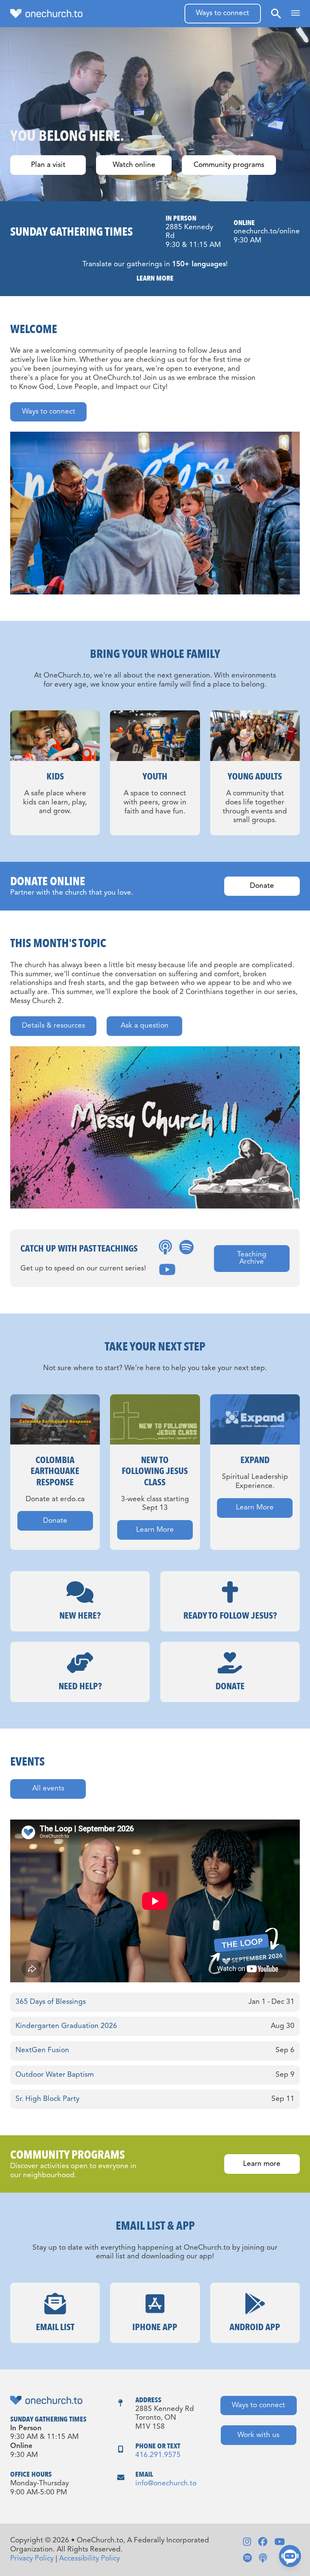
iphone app (155, 2327)
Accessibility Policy (89, 2559)
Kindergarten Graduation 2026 (66, 2026)
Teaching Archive (252, 1258)
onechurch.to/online (267, 232)
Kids (55, 777)
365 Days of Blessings (51, 2002)
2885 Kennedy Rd (189, 232)
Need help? (80, 1686)
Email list (55, 2327)
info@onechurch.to (166, 2484)
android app (255, 2327)
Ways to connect (222, 13)
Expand (255, 1460)
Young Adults (255, 777)
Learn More (155, 278)
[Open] (295, 13)
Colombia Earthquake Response (55, 1471)
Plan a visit (48, 165)
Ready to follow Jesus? (230, 1616)
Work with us (258, 2435)
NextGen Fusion (42, 2050)
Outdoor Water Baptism (55, 2075)
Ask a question (145, 1026)
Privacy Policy (32, 2559)
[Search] (276, 13)
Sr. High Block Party (47, 2099)
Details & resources (53, 1026)
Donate (262, 886)
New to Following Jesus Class (155, 1471)
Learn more (262, 2164)
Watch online (134, 165)
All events (48, 1789)
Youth (155, 777)
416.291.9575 (158, 2455)
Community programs (229, 165)
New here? (80, 1616)
